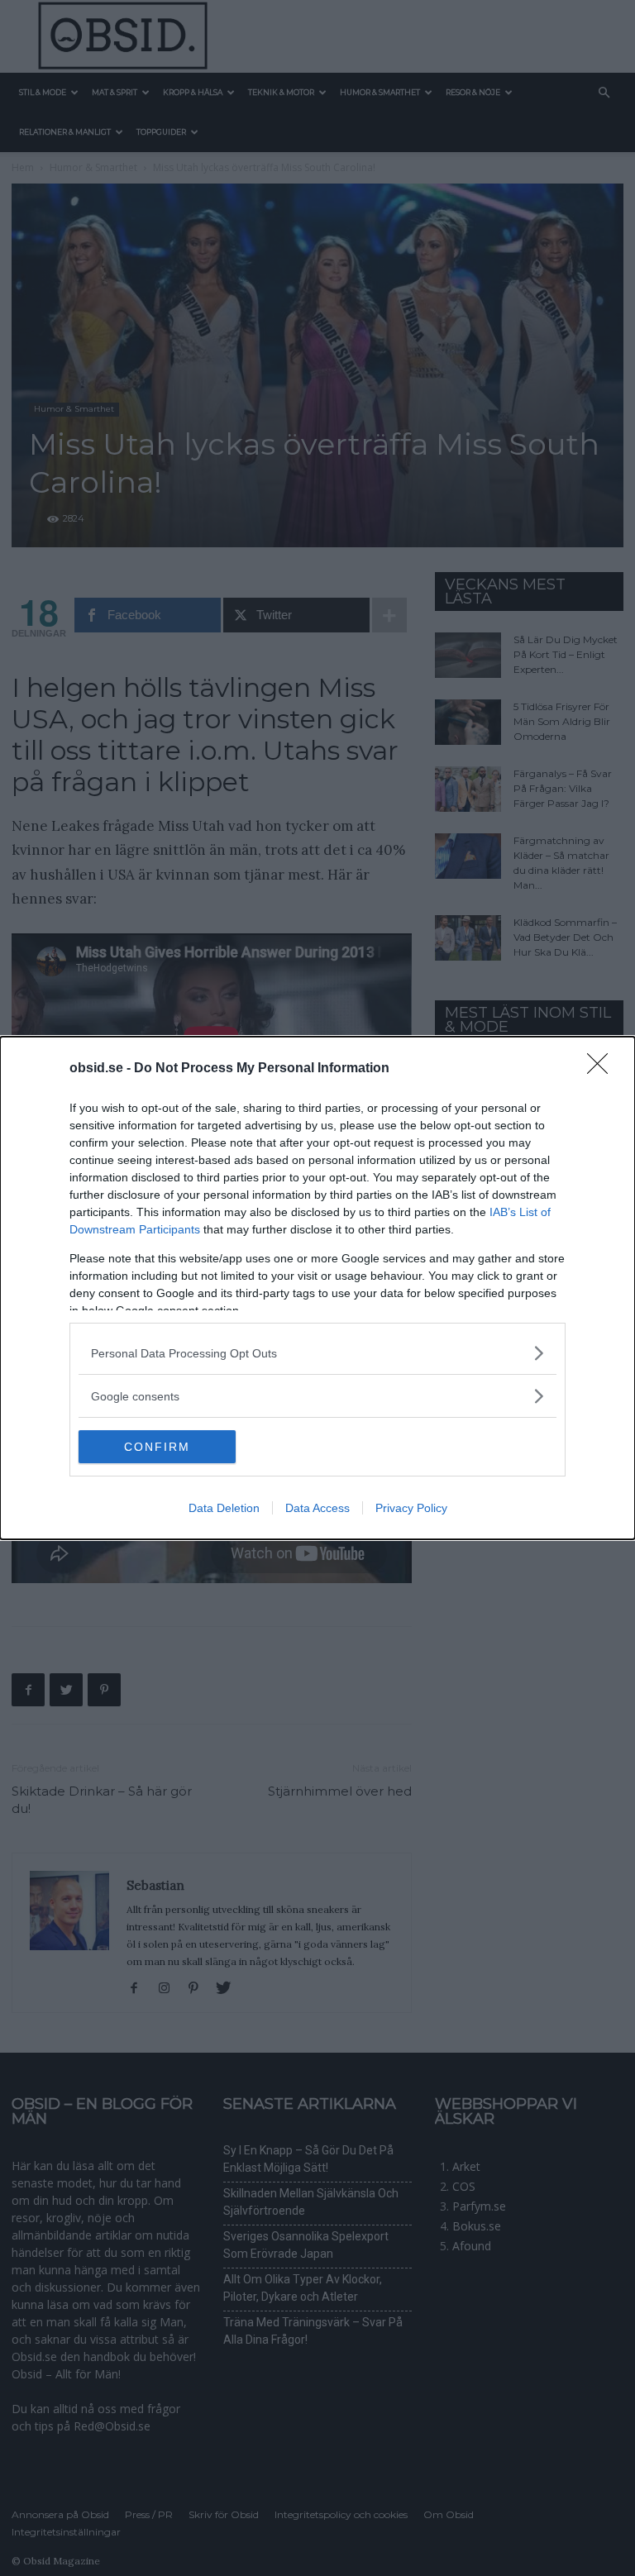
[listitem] (317, 1353)
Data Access (317, 1508)
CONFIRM (157, 1447)
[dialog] (317, 1288)
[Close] (603, 1069)
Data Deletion (224, 1508)
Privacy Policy (411, 1508)
